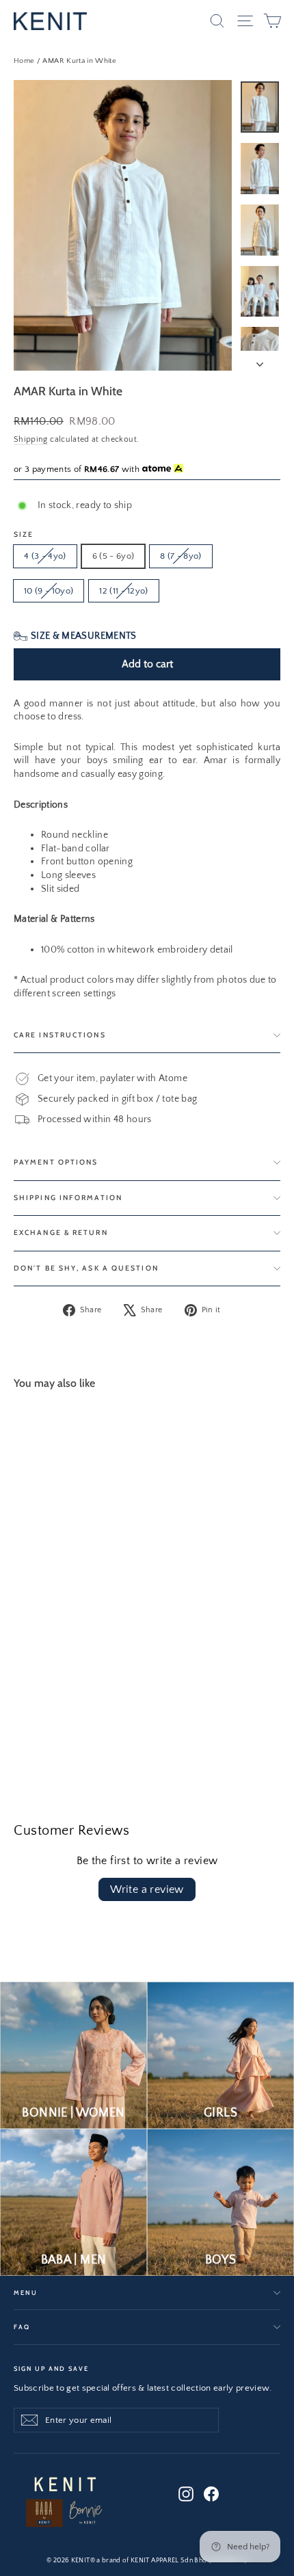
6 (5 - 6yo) (113, 556)
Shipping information (68, 1198)
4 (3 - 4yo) (45, 556)
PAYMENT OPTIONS (56, 1162)
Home (24, 61)
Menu (25, 2293)
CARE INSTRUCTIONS (60, 1035)
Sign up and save (51, 2368)
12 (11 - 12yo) (124, 591)
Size (24, 535)
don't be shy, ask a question (86, 1268)
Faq (22, 2327)
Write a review (147, 1889)
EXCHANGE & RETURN (61, 1233)
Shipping (31, 439)
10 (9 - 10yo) (49, 591)
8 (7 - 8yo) (181, 556)
